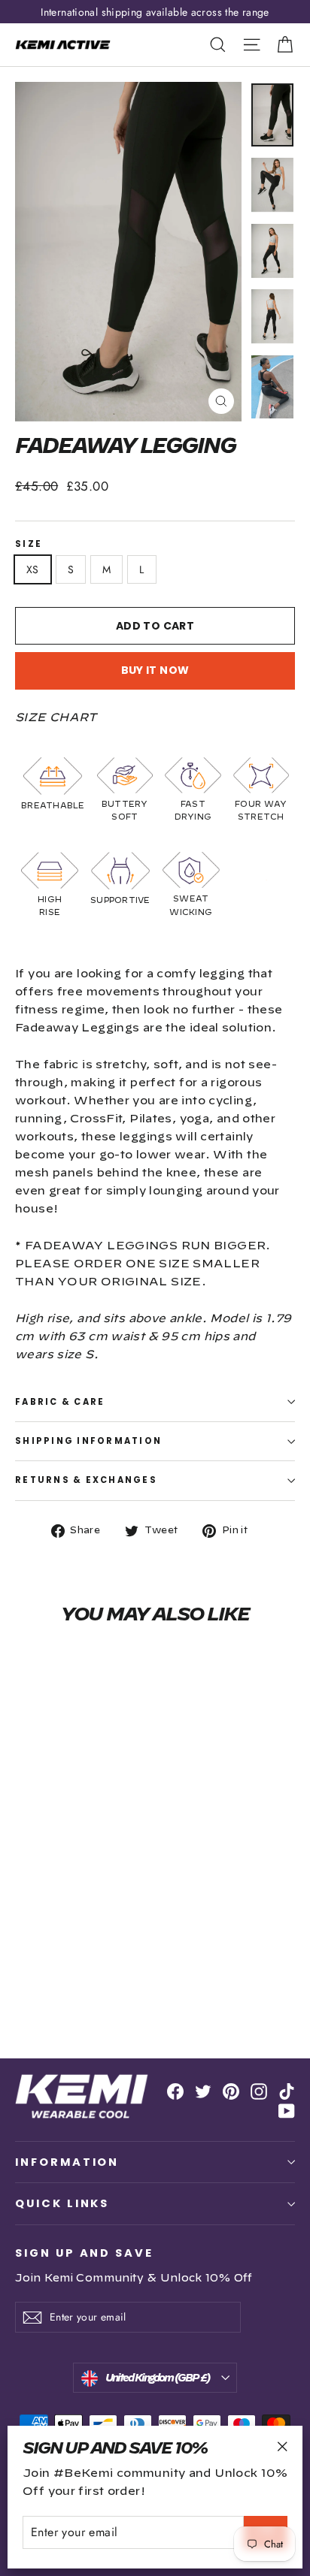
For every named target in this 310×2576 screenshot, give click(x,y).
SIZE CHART (56, 718)
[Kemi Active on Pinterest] (231, 2090)
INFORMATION (67, 2162)
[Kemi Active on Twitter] (203, 2090)
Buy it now (155, 670)
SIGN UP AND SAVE (84, 2252)
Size (29, 544)
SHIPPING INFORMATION (88, 1441)
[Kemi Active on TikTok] (287, 2090)
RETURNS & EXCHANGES (86, 1480)
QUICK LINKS (62, 2203)
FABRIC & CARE (60, 1402)
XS (33, 569)
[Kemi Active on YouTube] (287, 2110)
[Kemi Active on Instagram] (259, 2090)
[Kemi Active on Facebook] (175, 2090)
